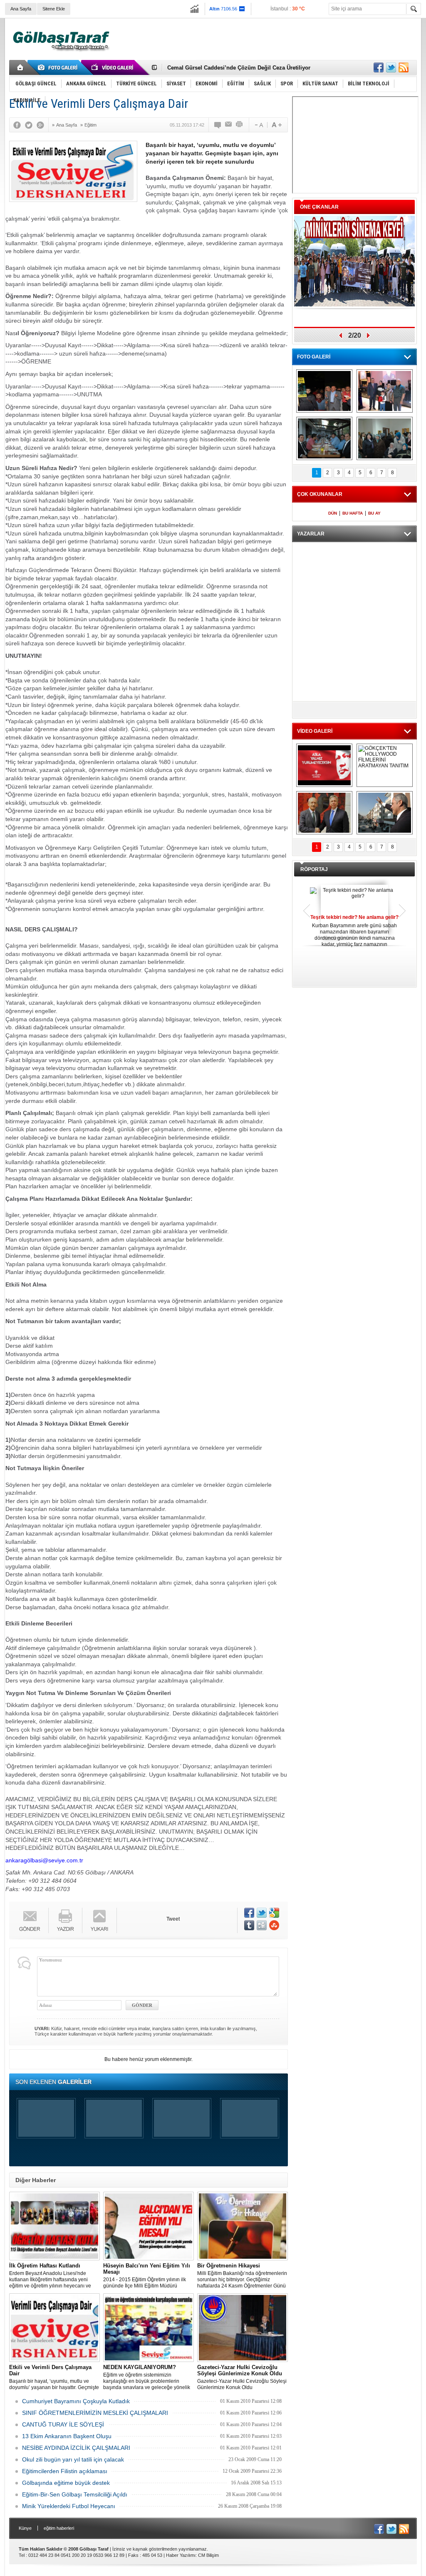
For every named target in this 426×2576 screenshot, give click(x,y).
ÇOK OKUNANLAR (320, 494)
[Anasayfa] (21, 67)
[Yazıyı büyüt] (277, 125)
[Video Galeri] (113, 67)
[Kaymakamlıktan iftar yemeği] (385, 391)
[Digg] (262, 1925)
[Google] (42, 125)
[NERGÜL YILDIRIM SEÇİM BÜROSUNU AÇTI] (385, 438)
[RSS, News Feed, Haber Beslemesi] (404, 67)
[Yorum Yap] (218, 125)
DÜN (333, 513)
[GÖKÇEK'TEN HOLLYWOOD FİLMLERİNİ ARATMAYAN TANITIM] (385, 765)
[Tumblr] (249, 1925)
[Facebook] (19, 125)
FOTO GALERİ (314, 357)
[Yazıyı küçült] (258, 125)
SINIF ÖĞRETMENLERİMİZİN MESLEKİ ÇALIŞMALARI (95, 2413)
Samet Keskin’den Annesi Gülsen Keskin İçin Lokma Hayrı (243, 68)
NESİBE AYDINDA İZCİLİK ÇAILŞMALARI (76, 2448)
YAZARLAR (311, 534)
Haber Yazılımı (181, 2555)
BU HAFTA (353, 513)
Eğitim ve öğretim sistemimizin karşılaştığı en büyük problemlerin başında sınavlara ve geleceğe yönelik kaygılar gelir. (147, 2377)
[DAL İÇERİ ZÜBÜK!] (324, 813)
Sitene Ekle (54, 9)
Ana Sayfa (21, 9)
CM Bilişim (208, 2555)
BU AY (374, 513)
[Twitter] (31, 125)
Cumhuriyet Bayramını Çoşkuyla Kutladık (76, 2401)
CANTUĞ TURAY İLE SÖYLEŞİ (63, 2424)
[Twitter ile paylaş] (391, 67)
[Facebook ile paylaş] (379, 67)
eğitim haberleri (59, 2528)
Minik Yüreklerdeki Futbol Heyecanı (69, 2506)
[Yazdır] (240, 125)
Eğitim (90, 125)
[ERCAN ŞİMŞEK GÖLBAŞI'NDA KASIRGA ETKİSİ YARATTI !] (385, 813)
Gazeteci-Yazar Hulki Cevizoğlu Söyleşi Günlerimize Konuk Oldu (242, 2377)
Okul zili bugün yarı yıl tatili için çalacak (73, 2459)
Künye (25, 2528)
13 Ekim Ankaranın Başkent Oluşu (67, 2436)
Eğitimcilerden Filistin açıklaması (65, 2471)
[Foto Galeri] (59, 67)
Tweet (173, 1919)
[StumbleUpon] (274, 1925)
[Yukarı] (100, 1920)
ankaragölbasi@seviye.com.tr (44, 1860)
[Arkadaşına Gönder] (229, 125)
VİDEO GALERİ (315, 731)
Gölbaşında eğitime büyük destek (66, 2483)
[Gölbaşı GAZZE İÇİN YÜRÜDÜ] (324, 391)
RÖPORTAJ (314, 869)
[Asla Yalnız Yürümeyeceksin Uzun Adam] (324, 765)
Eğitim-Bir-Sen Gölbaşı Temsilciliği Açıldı (75, 2494)
